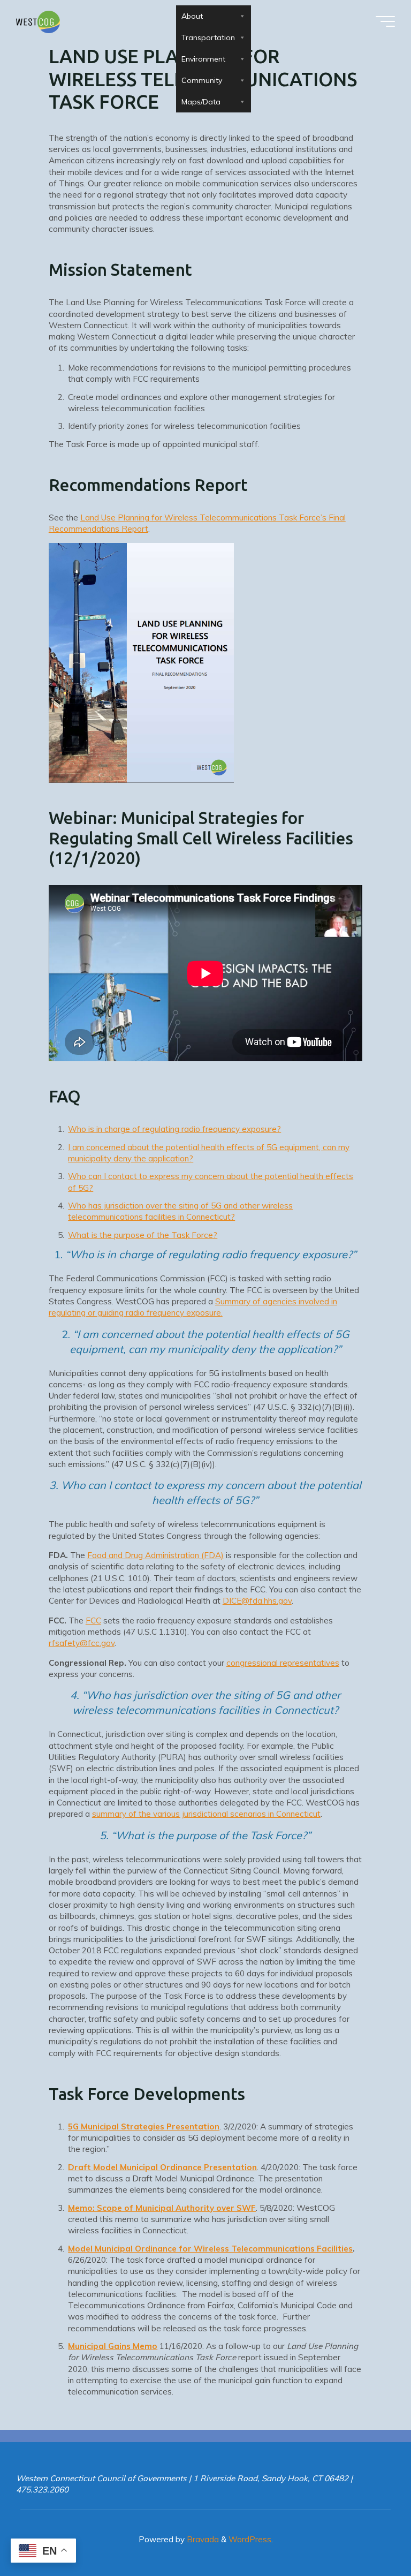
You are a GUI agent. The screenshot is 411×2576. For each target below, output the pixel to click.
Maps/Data (201, 102)
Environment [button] (203, 59)
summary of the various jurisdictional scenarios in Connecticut (206, 1814)
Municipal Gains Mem (111, 2346)
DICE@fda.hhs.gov (257, 1601)
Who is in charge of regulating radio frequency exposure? (175, 1129)
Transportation (208, 37)
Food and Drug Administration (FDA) (155, 1555)
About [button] (192, 16)
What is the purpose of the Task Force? (143, 1234)
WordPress (250, 2539)
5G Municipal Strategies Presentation (144, 2126)
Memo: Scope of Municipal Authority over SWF (162, 2207)
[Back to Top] (369, 2534)
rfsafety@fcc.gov (82, 1643)
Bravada (202, 2539)
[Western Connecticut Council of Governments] (38, 21)
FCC (93, 1620)
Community (202, 80)
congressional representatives (283, 1662)
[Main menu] (385, 21)
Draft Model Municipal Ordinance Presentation (163, 2167)
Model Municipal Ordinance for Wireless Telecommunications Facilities (211, 2248)
